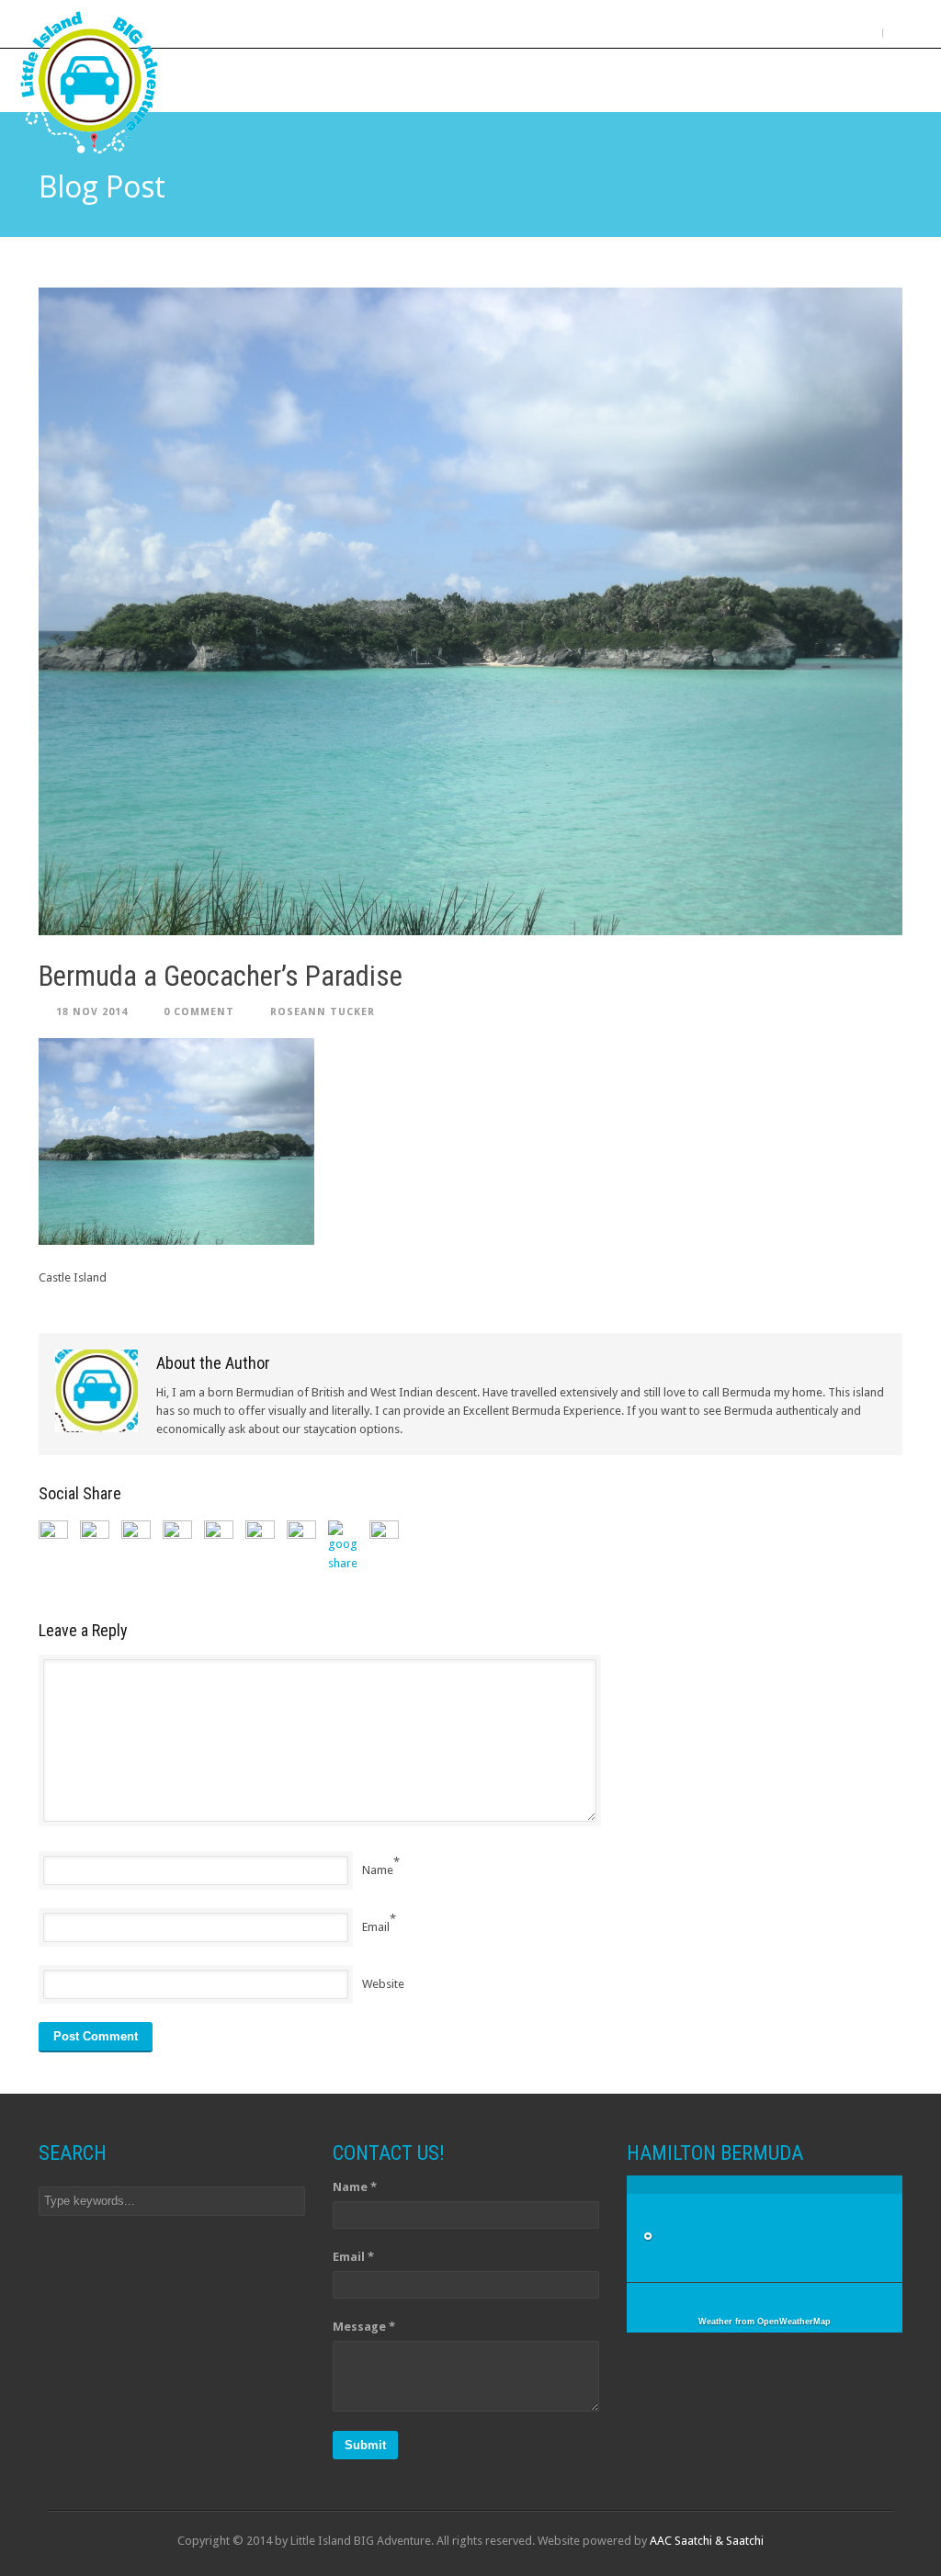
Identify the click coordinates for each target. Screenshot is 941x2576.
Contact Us (850, 80)
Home (269, 80)
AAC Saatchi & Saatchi (707, 2541)
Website (383, 1984)
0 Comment (199, 1012)
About (337, 80)
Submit (365, 2445)
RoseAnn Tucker (323, 1012)
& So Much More (730, 80)
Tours (408, 80)
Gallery (623, 80)
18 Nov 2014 (92, 1012)
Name (378, 1870)
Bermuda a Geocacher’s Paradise (221, 976)
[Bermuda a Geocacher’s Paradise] (470, 611)
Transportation (513, 80)
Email (376, 1927)
